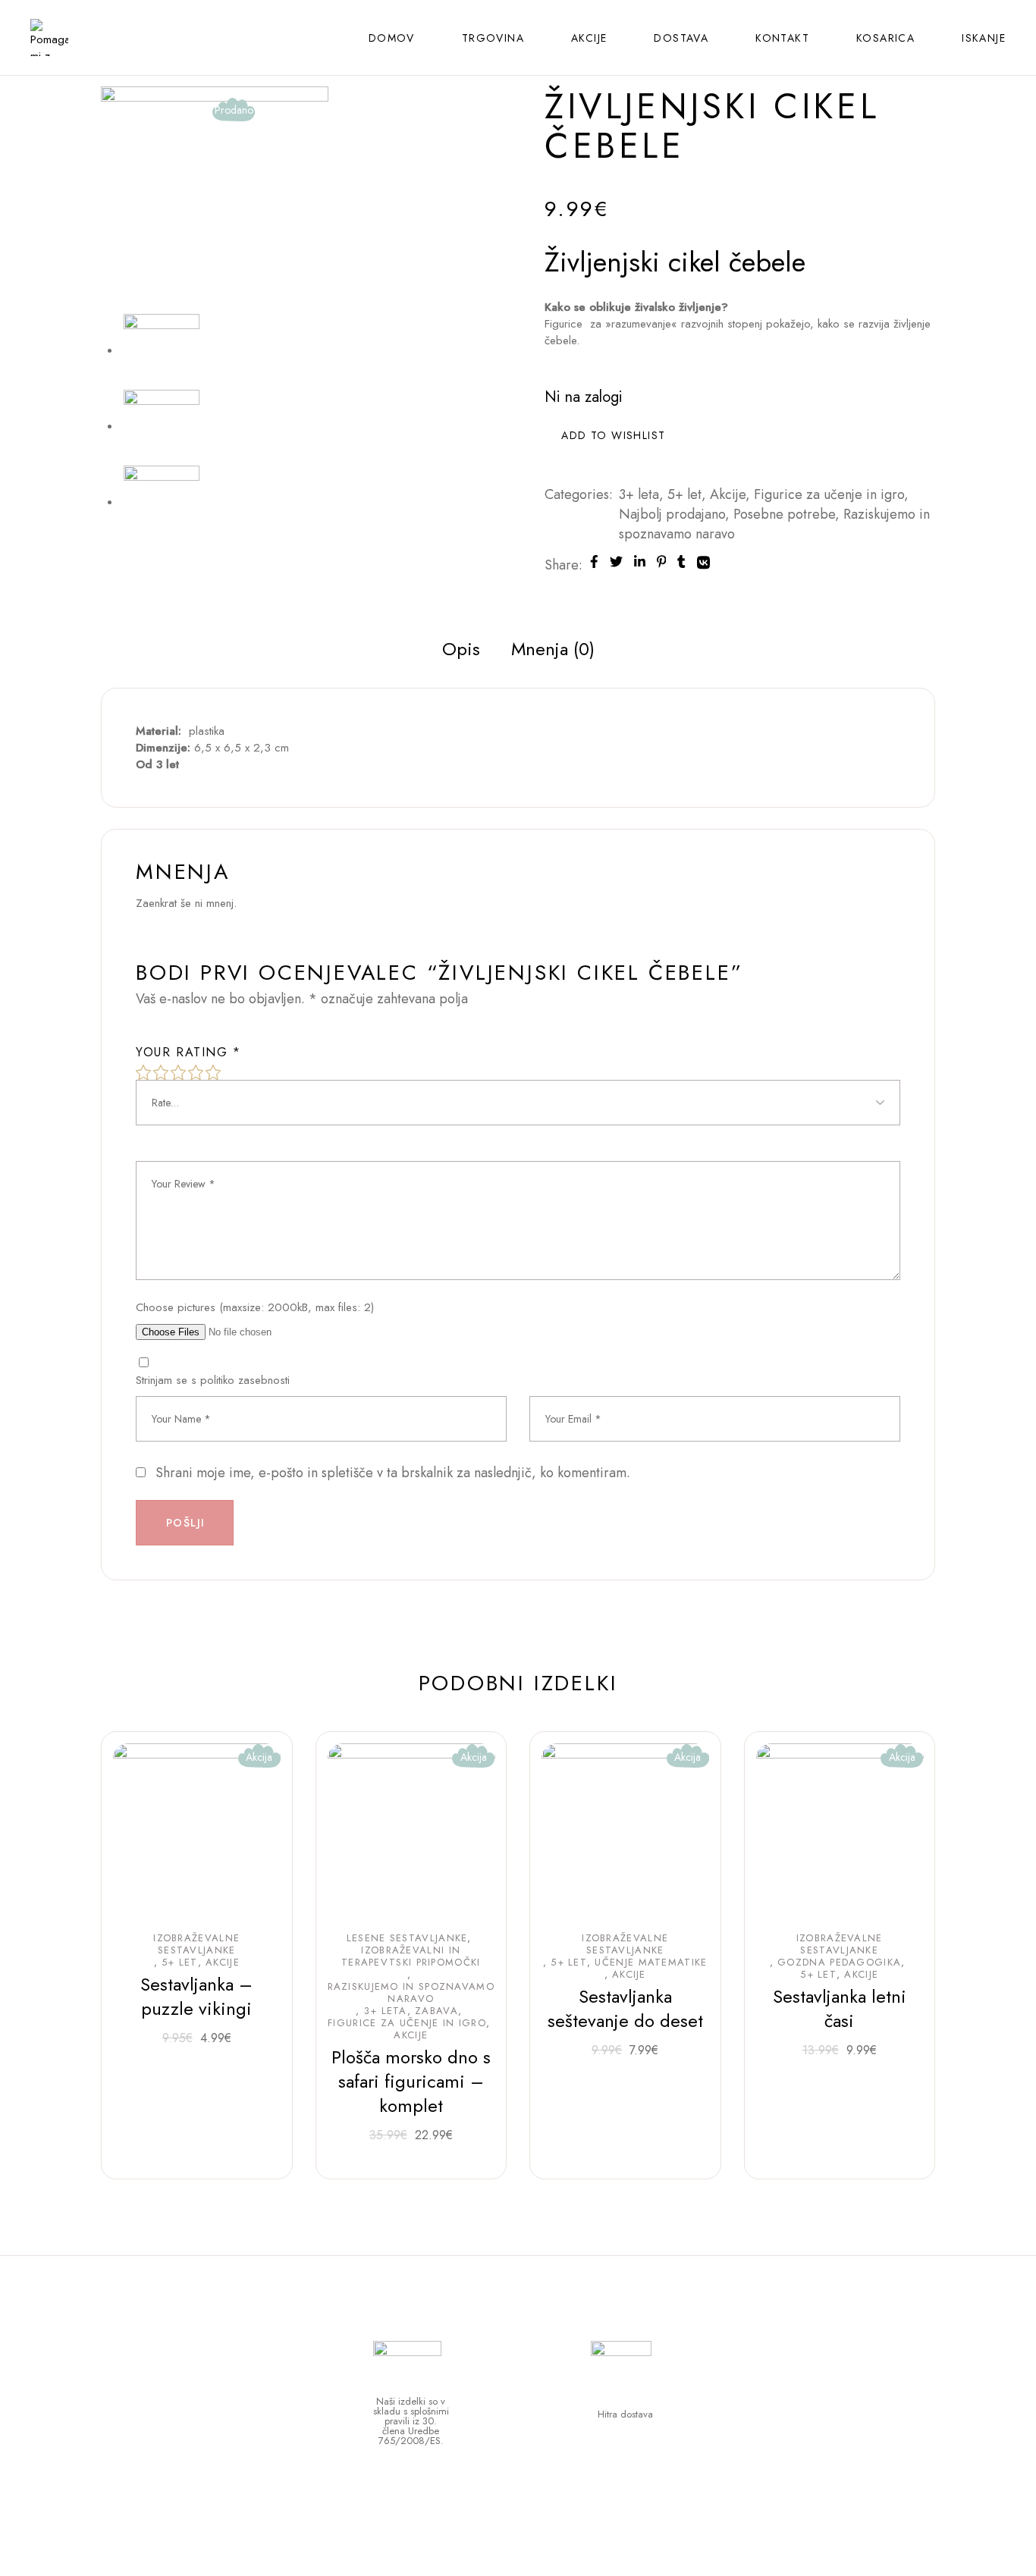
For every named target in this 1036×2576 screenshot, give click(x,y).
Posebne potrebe (784, 514)
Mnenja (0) (553, 649)
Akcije (728, 494)
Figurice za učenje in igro (829, 494)
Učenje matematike (651, 1963)
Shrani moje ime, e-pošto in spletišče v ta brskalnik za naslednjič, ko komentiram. (393, 1473)
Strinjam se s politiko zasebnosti (213, 1380)
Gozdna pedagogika (839, 1963)
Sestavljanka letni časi (840, 2008)
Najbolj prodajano (672, 514)
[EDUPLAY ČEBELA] (162, 426)
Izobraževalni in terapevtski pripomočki (411, 1956)
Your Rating (188, 1053)
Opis (461, 649)
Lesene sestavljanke (407, 1938)
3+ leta (639, 494)
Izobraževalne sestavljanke (196, 1944)
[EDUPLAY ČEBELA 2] (162, 502)
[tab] (461, 649)
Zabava (436, 2011)
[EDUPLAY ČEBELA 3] (215, 199)
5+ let (684, 494)
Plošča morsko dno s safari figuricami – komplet (411, 2081)
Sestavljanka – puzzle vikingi (196, 1996)
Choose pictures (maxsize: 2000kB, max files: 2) (255, 1307)
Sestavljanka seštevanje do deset (625, 2008)
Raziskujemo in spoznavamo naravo (411, 1993)
